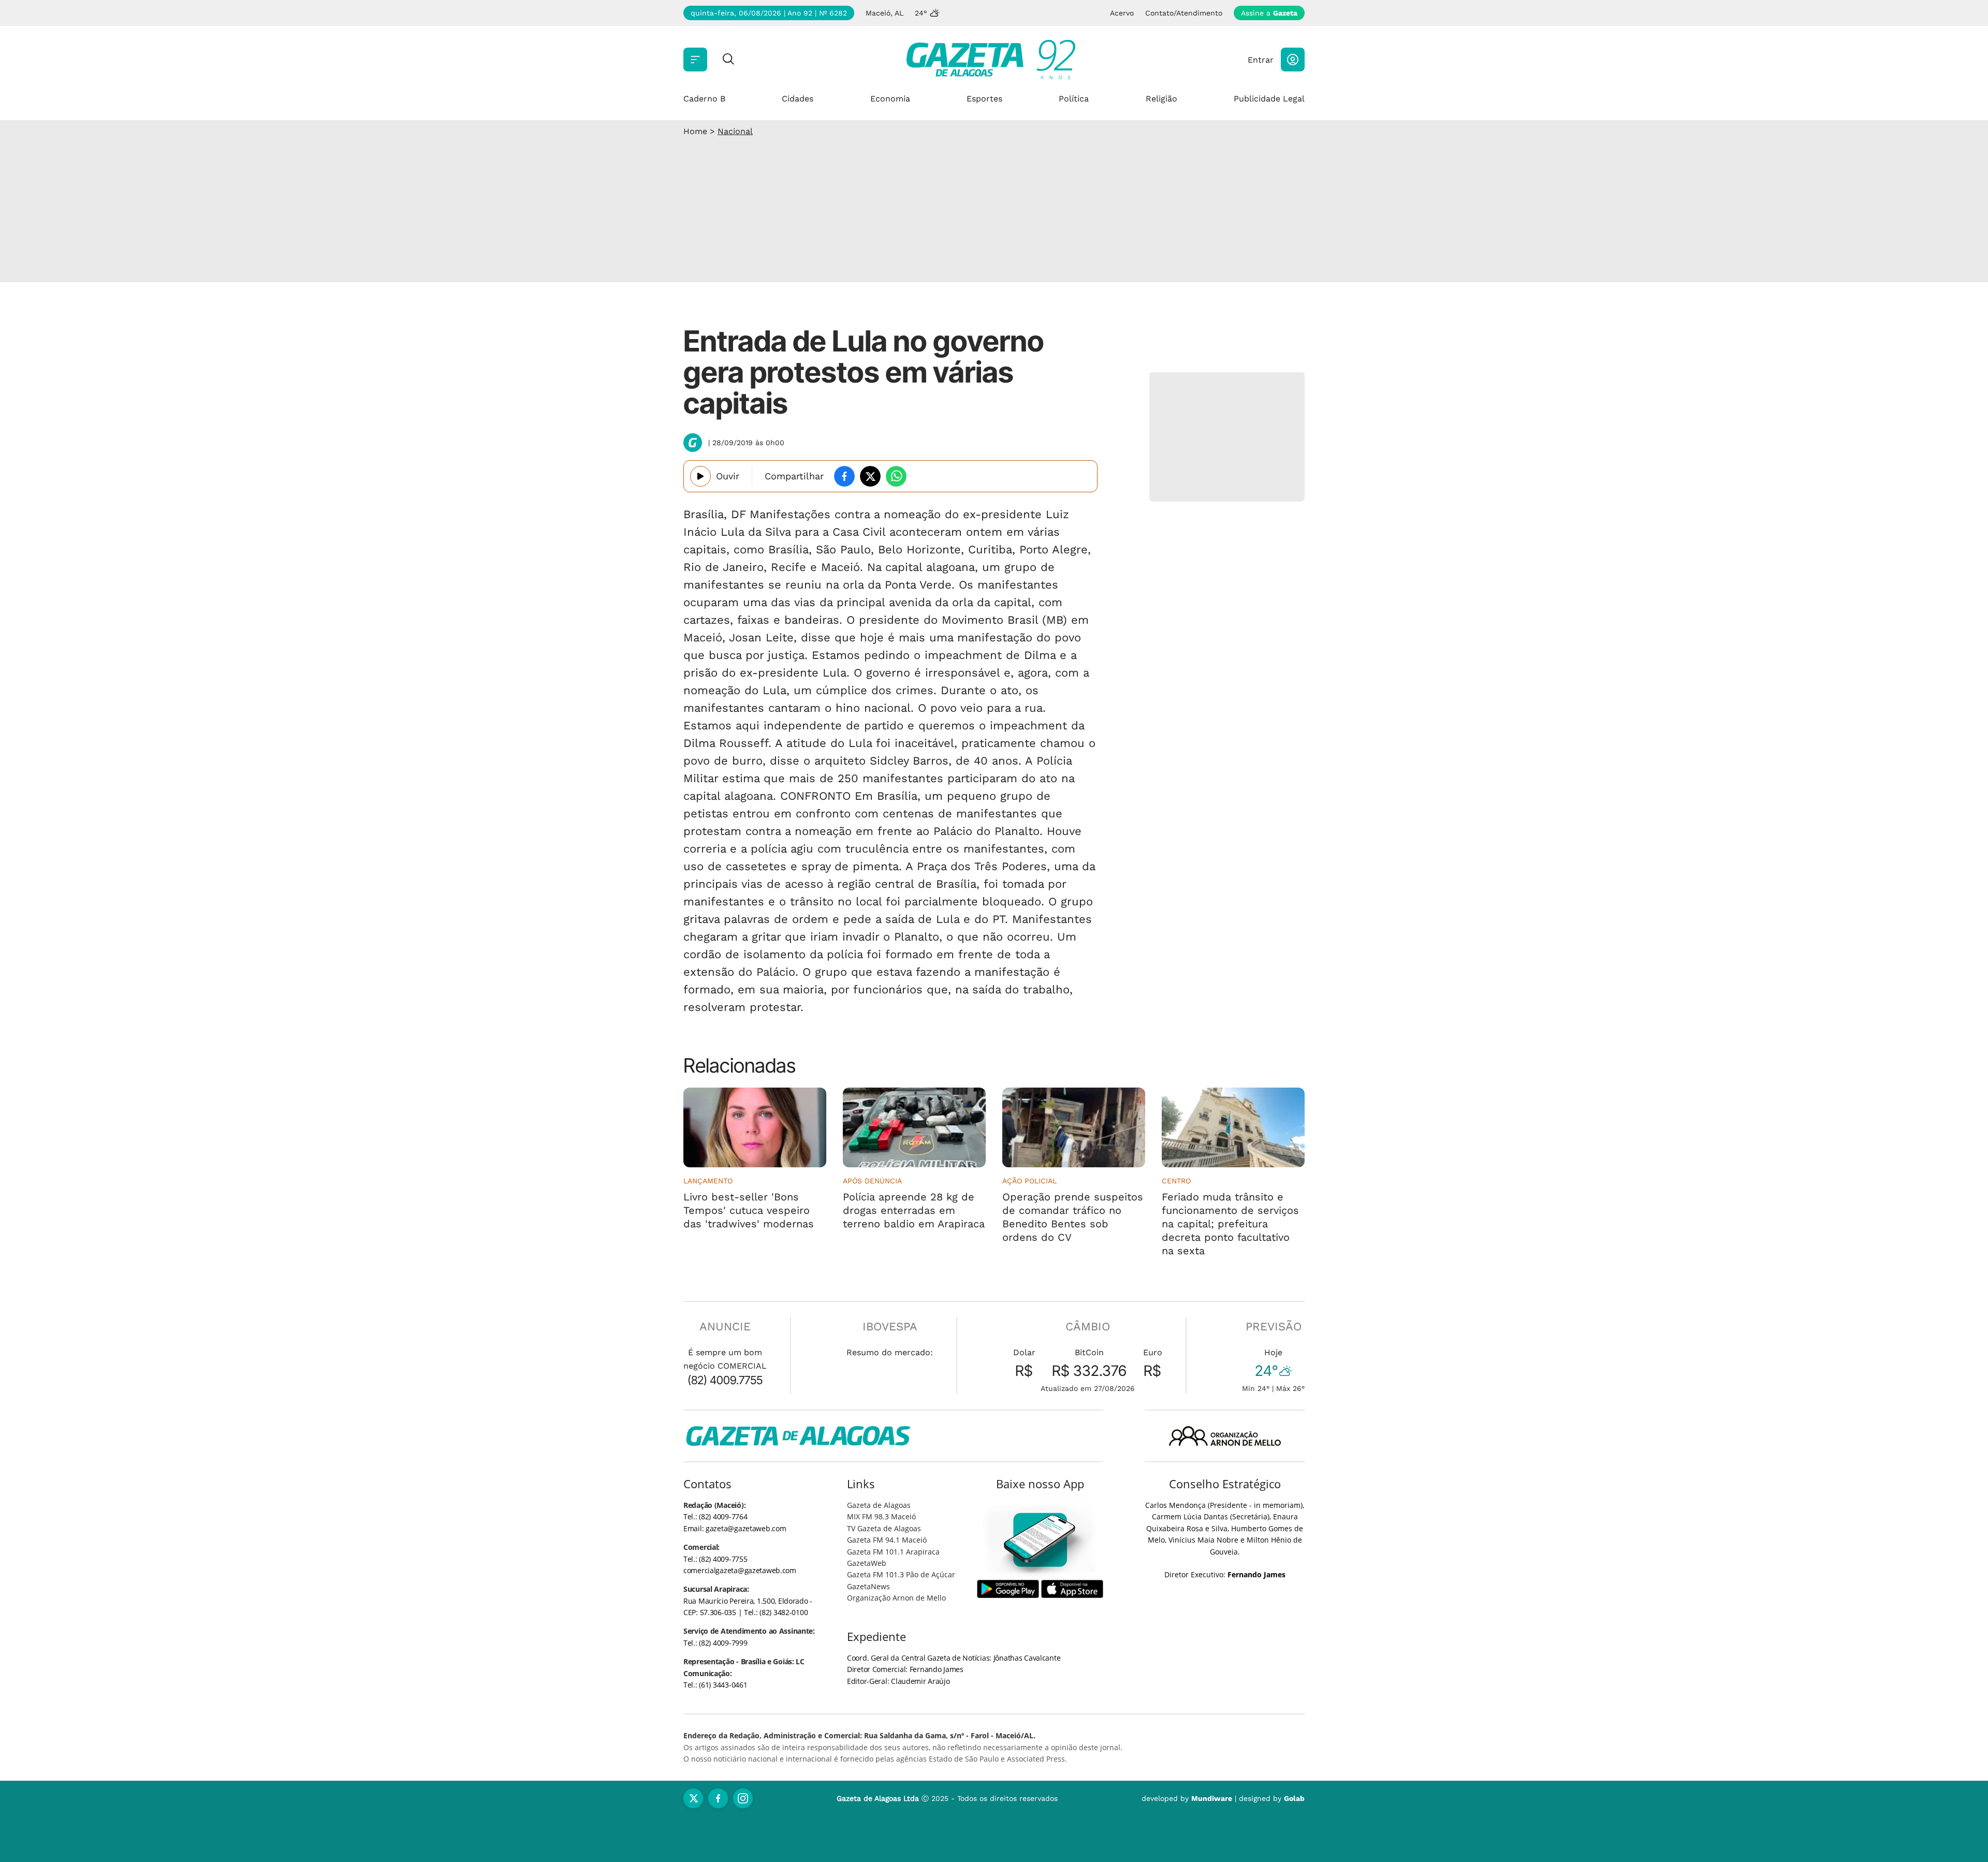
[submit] (728, 60)
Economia (890, 99)
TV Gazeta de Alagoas (884, 1528)
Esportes (984, 99)
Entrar (1261, 60)
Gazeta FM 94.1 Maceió (887, 1540)
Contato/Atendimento (1184, 13)
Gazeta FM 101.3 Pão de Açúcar (901, 1574)
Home (695, 131)
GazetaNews (868, 1586)
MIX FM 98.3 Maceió (881, 1516)
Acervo (1122, 13)
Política (1074, 99)
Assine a (1269, 13)
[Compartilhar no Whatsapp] (896, 476)
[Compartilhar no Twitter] (870, 476)
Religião (1161, 99)
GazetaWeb (867, 1563)
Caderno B (704, 99)
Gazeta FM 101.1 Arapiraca (893, 1552)
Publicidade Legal (1269, 99)
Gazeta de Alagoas (879, 1505)
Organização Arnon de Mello (896, 1598)
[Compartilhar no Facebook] (844, 476)
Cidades (798, 99)
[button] (1293, 60)
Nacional (735, 131)
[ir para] (1040, 1540)
